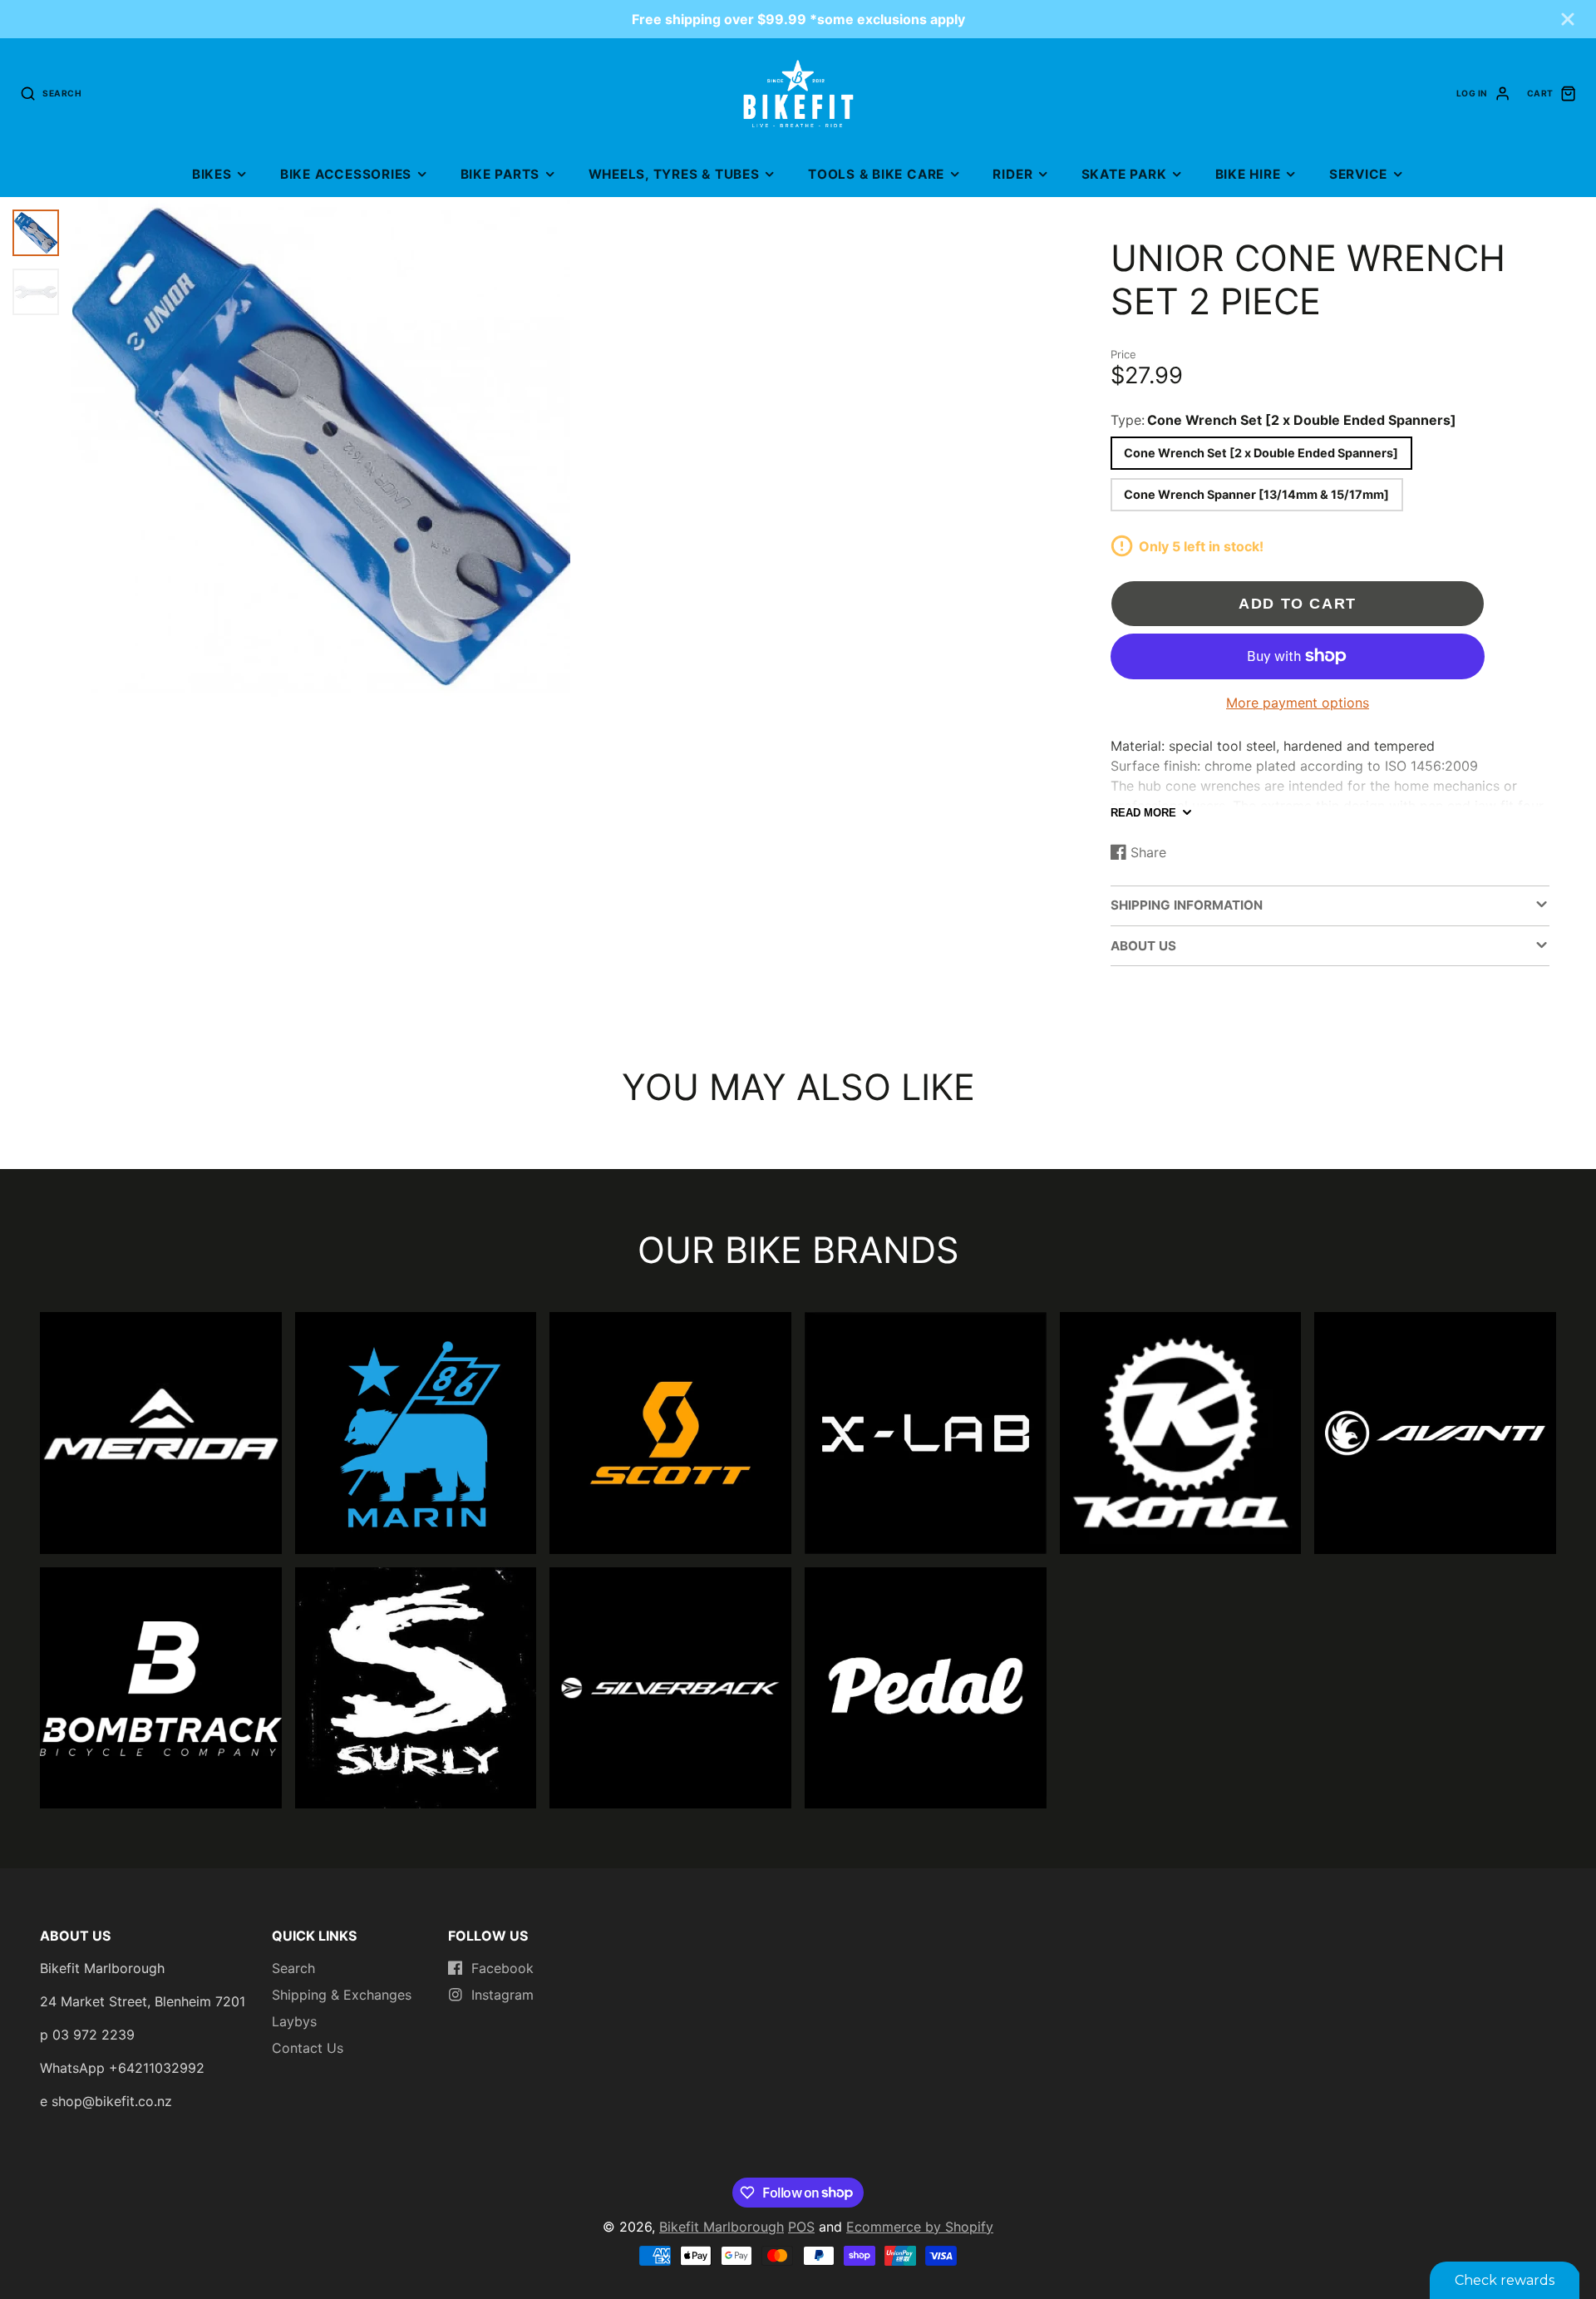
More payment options (1298, 703)
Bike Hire (1248, 174)
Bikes (212, 174)
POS (801, 2227)
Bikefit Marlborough (722, 2227)
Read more (1143, 813)
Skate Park (1124, 174)
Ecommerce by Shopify (920, 2227)
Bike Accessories (346, 174)
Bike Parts (500, 174)
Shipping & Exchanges (342, 1995)
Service (1358, 174)
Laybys (294, 2021)
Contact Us (308, 2048)
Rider (1012, 174)
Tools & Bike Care (876, 174)
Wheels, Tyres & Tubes (674, 174)
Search (293, 1968)
